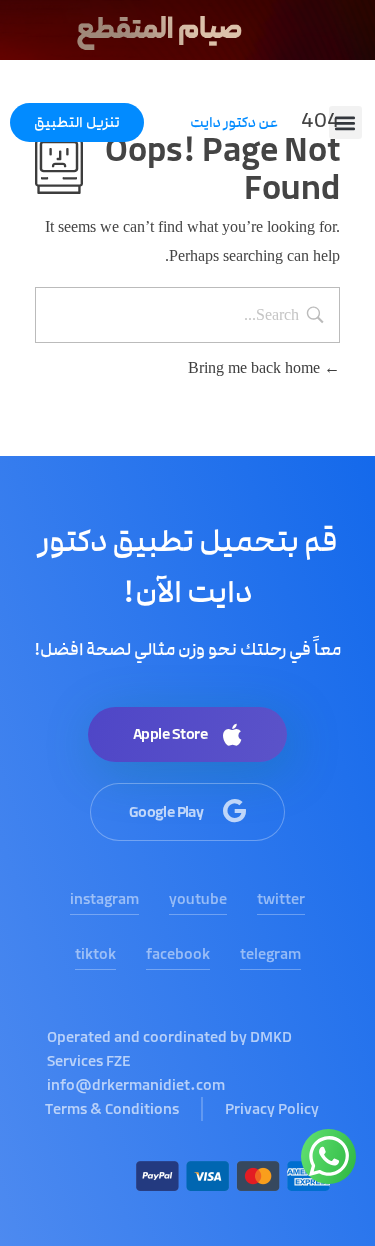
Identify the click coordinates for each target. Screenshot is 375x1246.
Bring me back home (256, 367)
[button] (345, 122)
